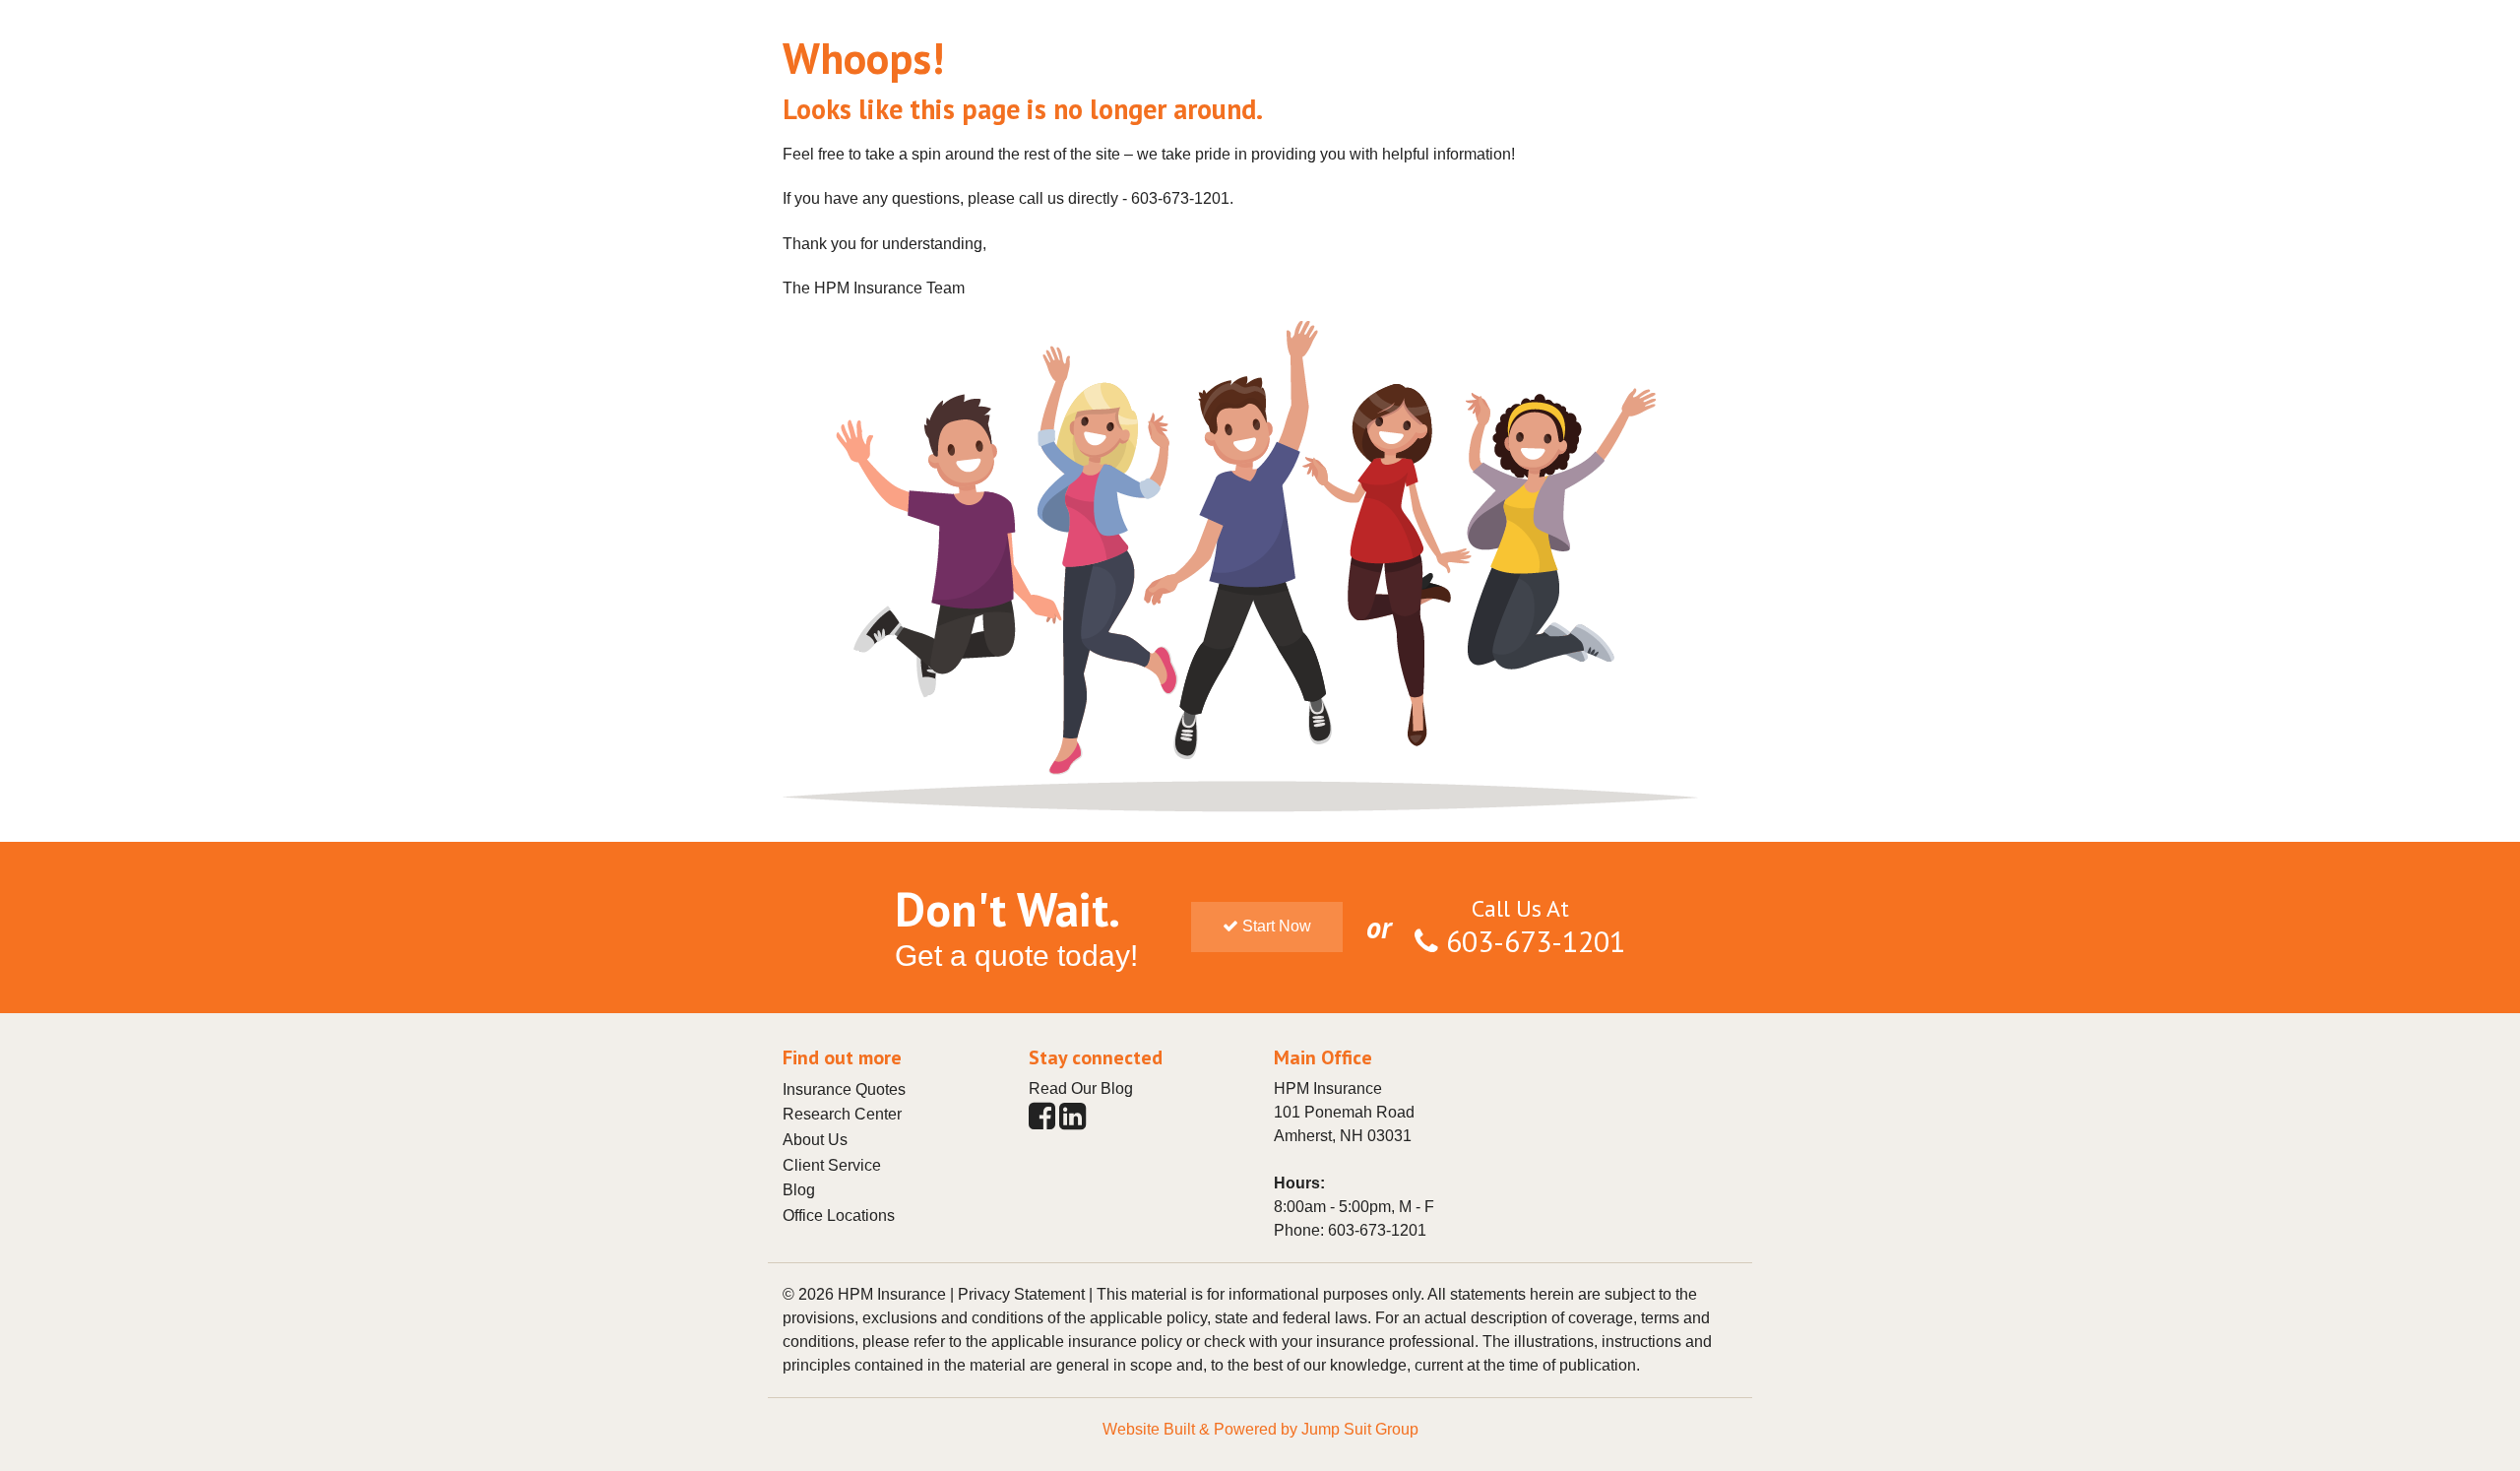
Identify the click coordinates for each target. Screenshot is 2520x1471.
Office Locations (839, 1215)
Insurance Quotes (844, 1089)
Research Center (842, 1114)
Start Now (1275, 926)
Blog (799, 1190)
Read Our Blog (1081, 1088)
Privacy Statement (1021, 1294)
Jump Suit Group (1360, 1429)
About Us (815, 1140)
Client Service (832, 1165)
